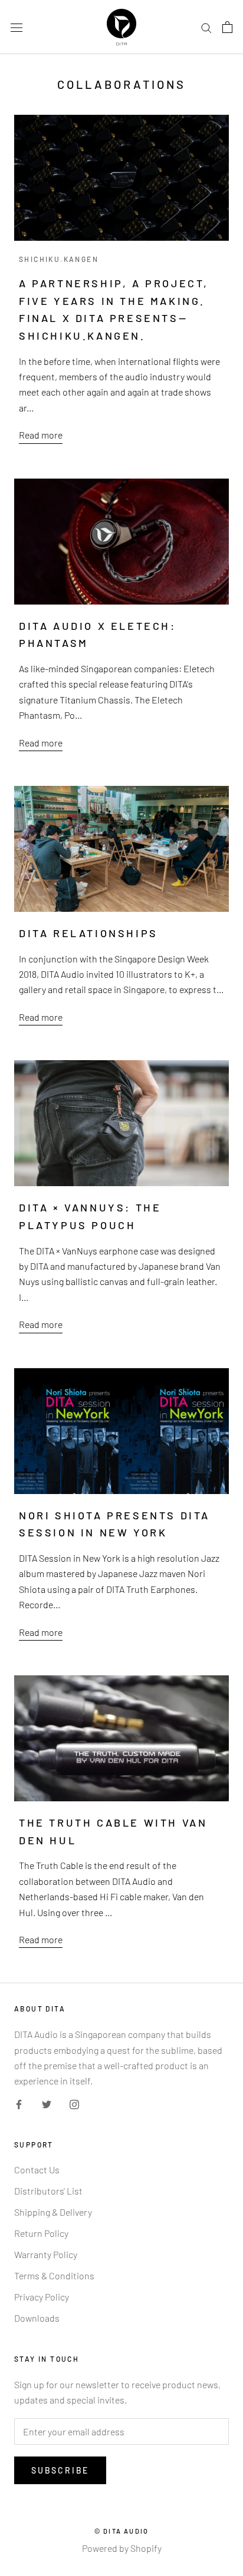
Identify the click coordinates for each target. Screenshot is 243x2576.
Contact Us (37, 2170)
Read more (41, 435)
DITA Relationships (88, 933)
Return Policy (41, 2233)
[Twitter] (47, 2103)
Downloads (37, 2318)
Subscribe (60, 2470)
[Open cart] (227, 27)
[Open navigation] (17, 27)
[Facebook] (19, 2103)
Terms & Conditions (54, 2275)
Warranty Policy (46, 2254)
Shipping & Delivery (53, 2212)
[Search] (206, 27)
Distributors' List (48, 2191)
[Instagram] (74, 2103)
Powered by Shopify (122, 2548)
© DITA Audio (121, 2531)
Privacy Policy (42, 2297)
